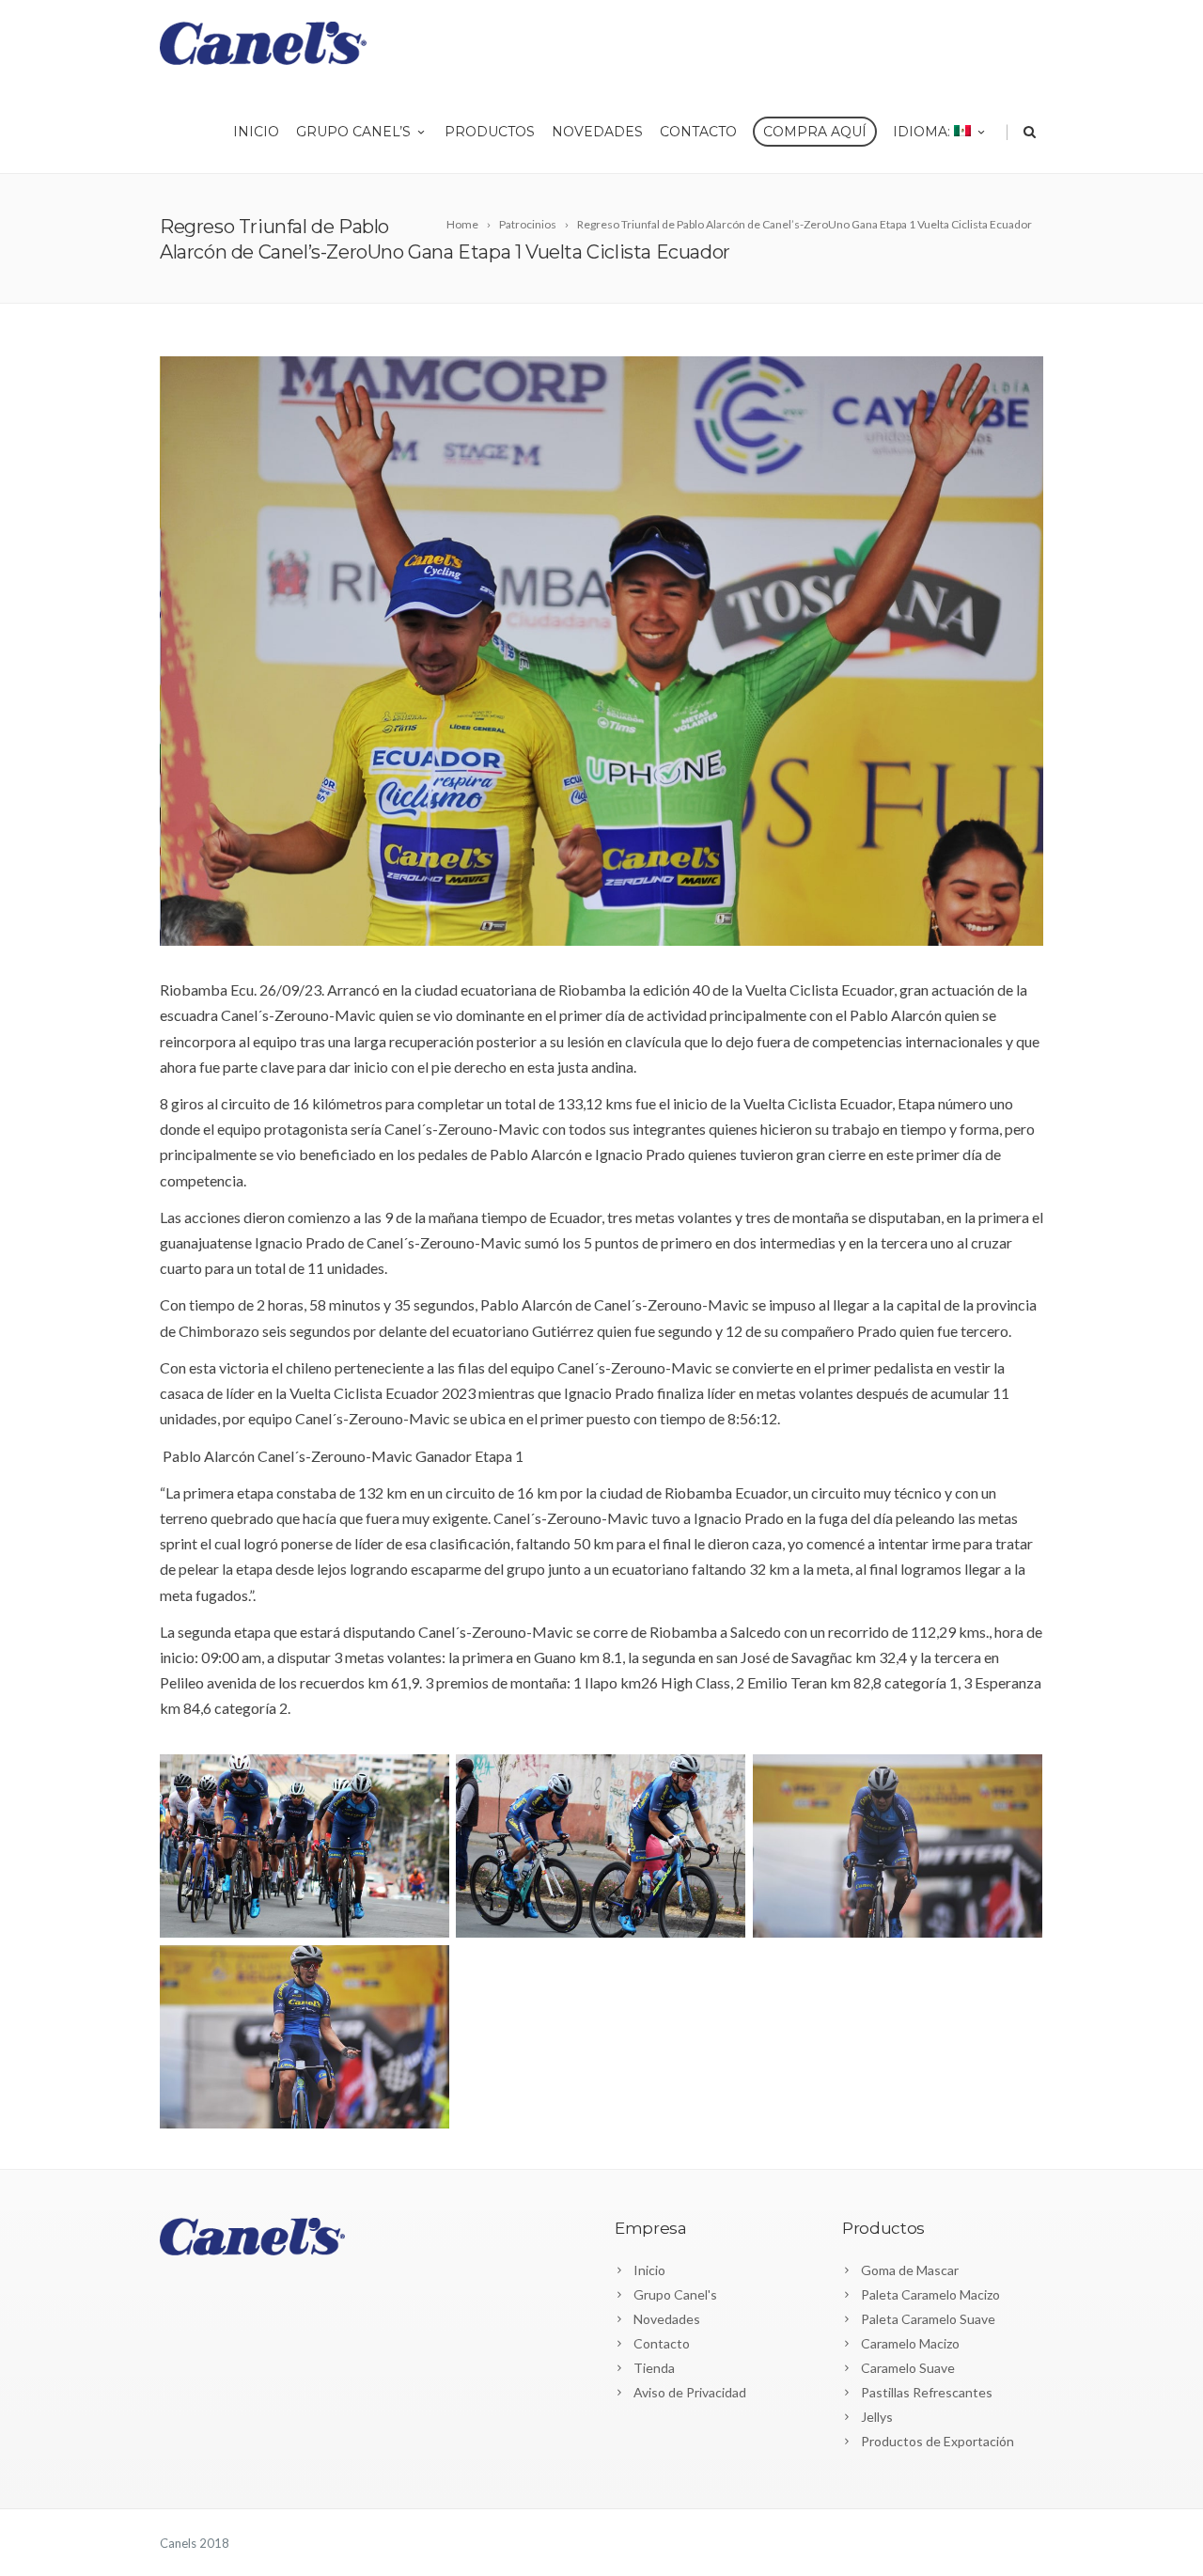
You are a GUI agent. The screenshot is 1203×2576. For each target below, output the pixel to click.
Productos (490, 132)
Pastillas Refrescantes (927, 2392)
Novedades (597, 132)
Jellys (877, 2417)
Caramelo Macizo (910, 2343)
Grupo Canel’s (353, 132)
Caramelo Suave (908, 2368)
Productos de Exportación (937, 2441)
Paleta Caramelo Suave (928, 2319)
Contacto (698, 132)
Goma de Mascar (910, 2270)
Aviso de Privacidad (690, 2392)
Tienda (654, 2368)
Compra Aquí (815, 132)
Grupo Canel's (675, 2294)
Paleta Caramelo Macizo (930, 2294)
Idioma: (923, 132)
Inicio (256, 132)
